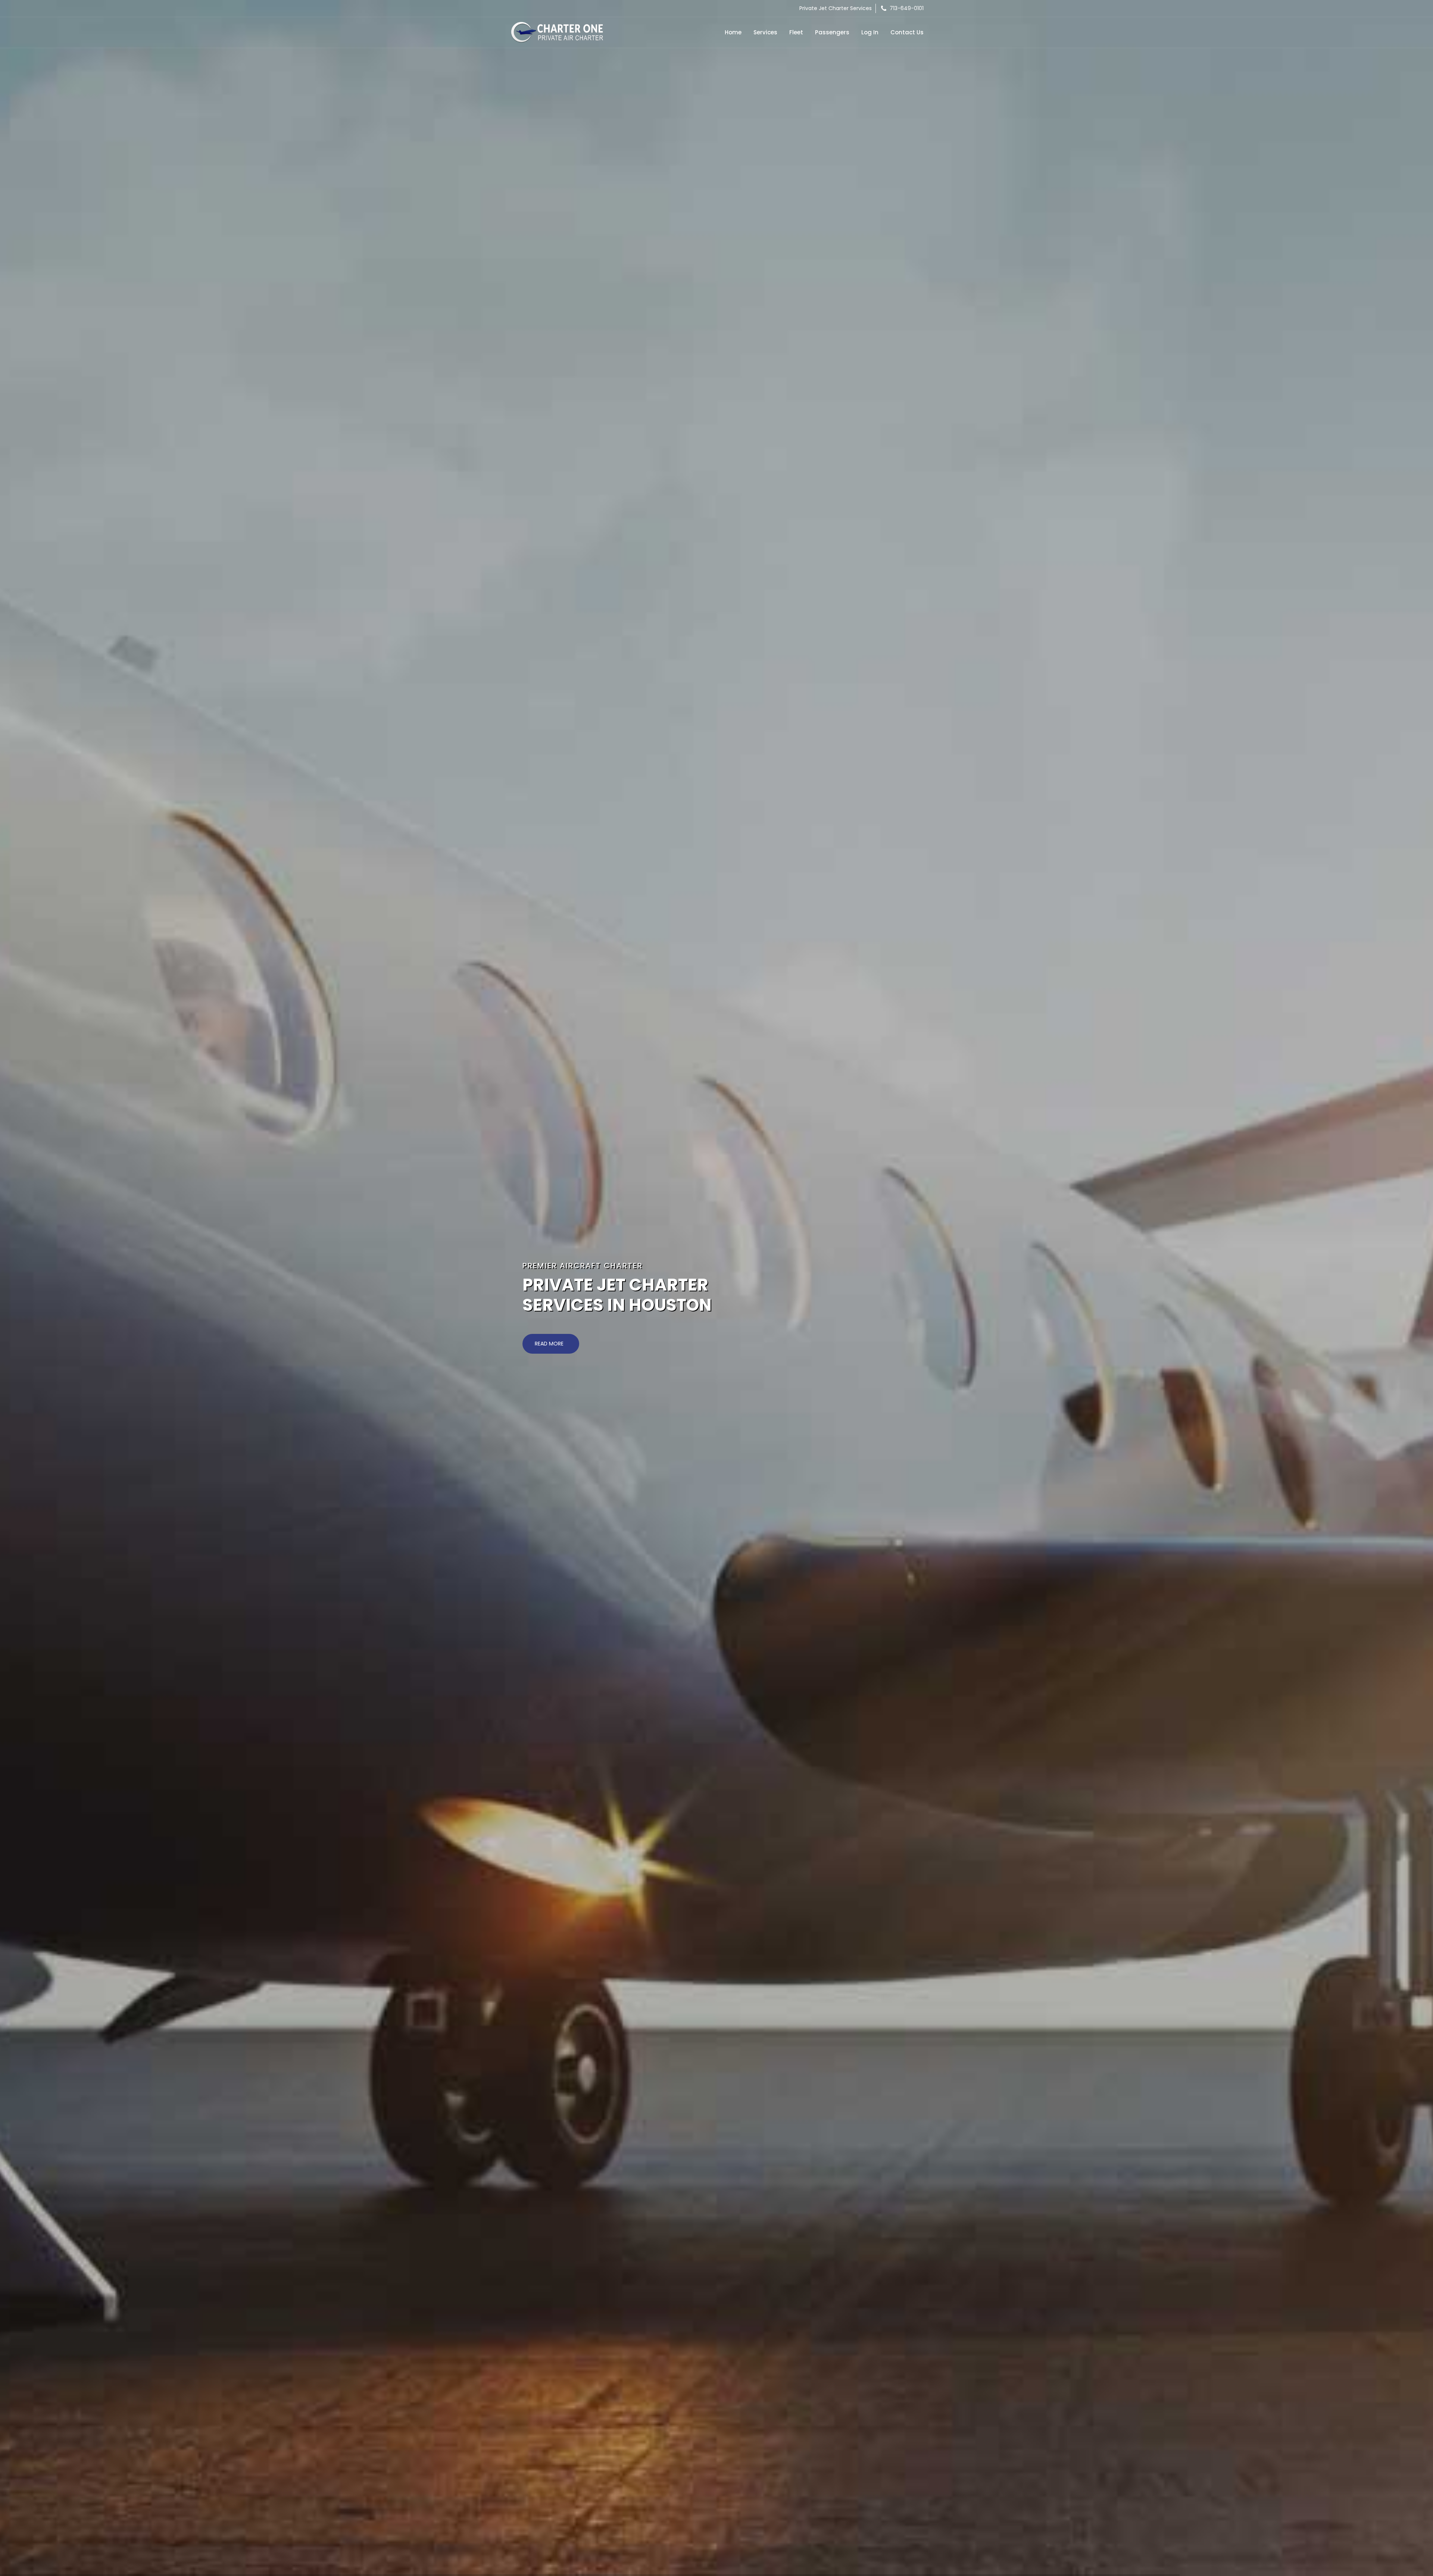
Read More (550, 1344)
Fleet (796, 32)
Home (733, 32)
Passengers (832, 32)
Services (765, 32)
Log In (870, 32)
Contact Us (907, 32)
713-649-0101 (906, 8)
